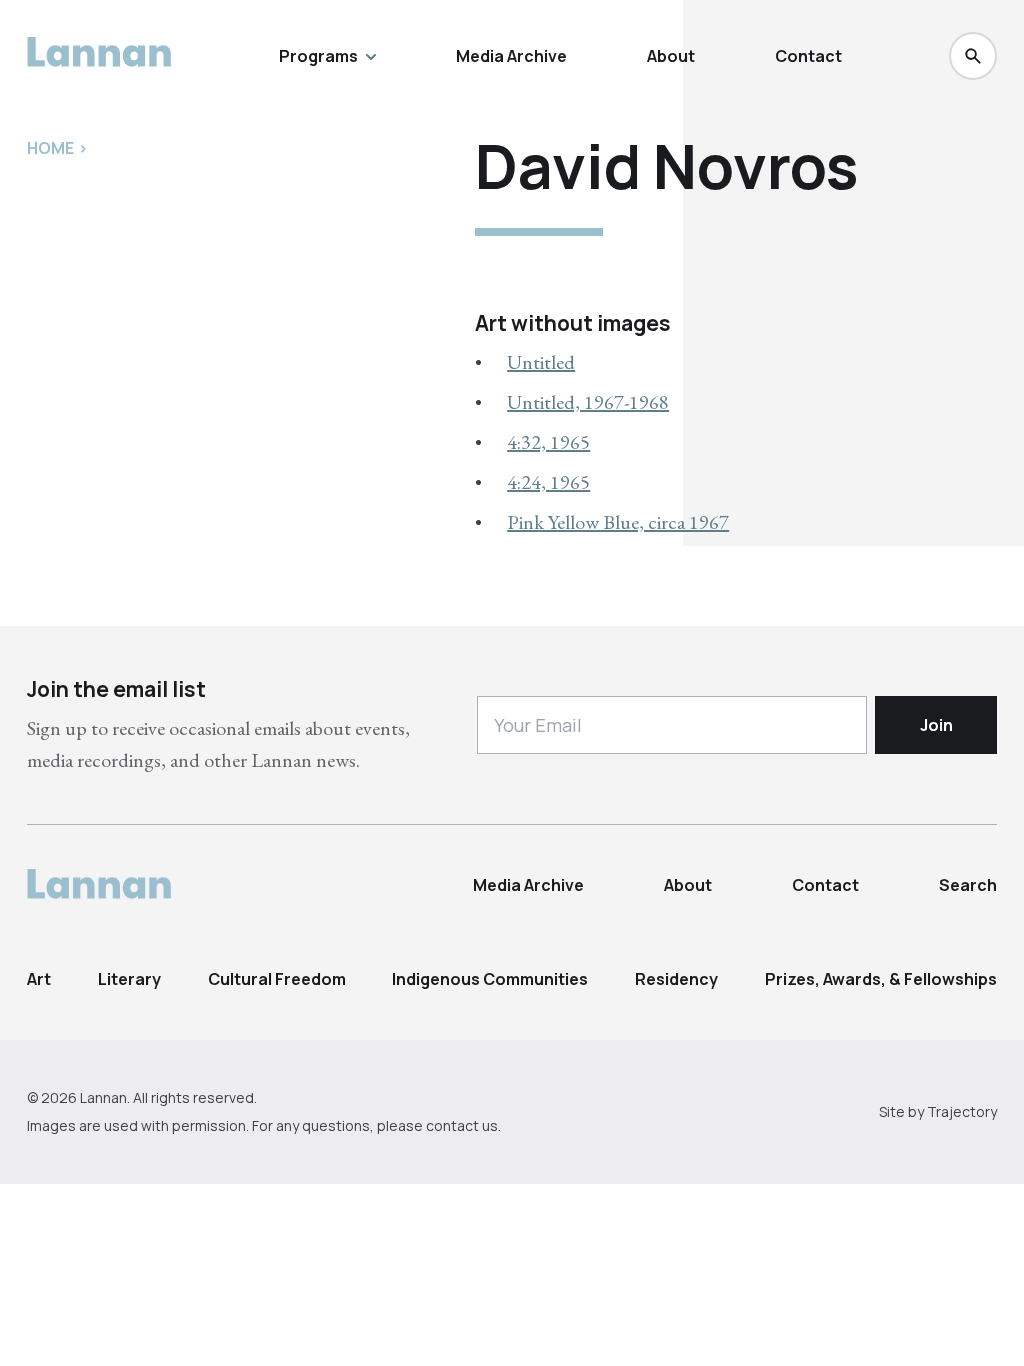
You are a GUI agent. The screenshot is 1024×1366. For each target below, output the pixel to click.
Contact (808, 56)
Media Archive (511, 56)
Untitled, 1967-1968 (588, 402)
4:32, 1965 (548, 442)
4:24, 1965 (548, 482)
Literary (129, 979)
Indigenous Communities (490, 979)
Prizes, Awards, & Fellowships (881, 979)
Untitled (541, 362)
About (671, 56)
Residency (676, 979)
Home (50, 148)
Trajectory (962, 1111)
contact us (462, 1125)
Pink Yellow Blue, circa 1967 (618, 522)
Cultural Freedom (277, 979)
